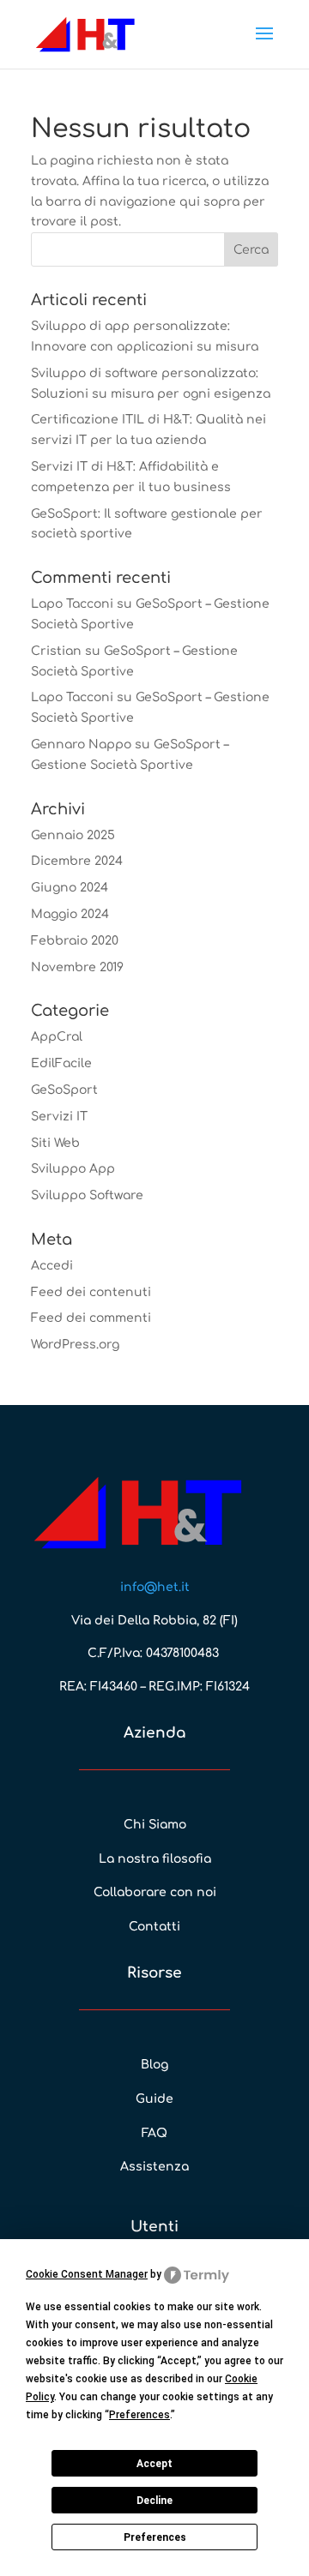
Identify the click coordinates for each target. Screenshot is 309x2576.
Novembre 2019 (77, 967)
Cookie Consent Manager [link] (87, 2274)
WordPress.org (75, 1345)
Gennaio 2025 (73, 835)
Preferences (155, 2537)
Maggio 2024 (70, 914)
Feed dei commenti (91, 1318)
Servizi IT (59, 1117)
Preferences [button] (139, 2415)
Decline (154, 2501)
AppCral (57, 1037)
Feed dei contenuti (91, 1292)
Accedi (52, 1266)
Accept (154, 2464)
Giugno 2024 (70, 888)
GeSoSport (64, 1090)
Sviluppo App (73, 1169)
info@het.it (155, 1587)
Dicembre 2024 (77, 861)
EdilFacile (61, 1063)
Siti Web (55, 1143)
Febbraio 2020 (75, 941)
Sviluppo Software (87, 1195)
